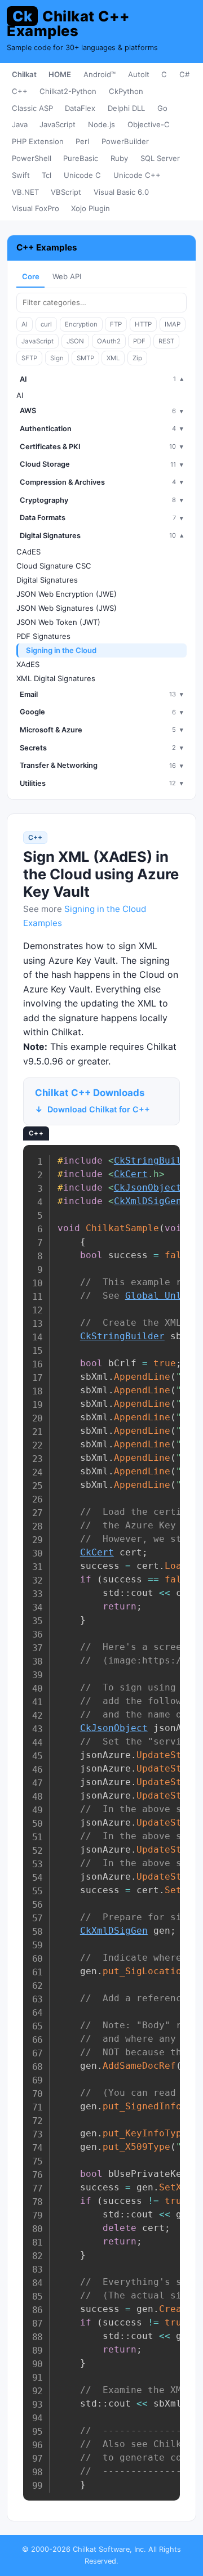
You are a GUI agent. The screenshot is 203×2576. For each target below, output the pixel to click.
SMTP (85, 358)
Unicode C (82, 175)
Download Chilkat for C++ (99, 1109)
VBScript (66, 192)
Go (162, 108)
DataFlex (80, 108)
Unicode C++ (137, 175)
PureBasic (81, 158)
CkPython (126, 91)
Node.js (101, 124)
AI (25, 324)
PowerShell (32, 158)
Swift (21, 175)
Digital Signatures (47, 580)
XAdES (28, 664)
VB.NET (25, 192)
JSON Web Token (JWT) (58, 622)
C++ (20, 91)
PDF (139, 341)
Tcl (47, 175)
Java (20, 124)
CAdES (28, 552)
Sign (57, 358)
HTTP (143, 324)
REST (166, 341)
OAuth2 (109, 341)
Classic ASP (32, 108)
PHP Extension (38, 141)
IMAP (173, 324)
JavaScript (58, 124)
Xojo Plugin (91, 208)
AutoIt (139, 74)
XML (113, 358)
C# (184, 74)
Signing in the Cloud (61, 650)
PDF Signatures (43, 636)
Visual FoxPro (36, 208)
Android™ (100, 74)
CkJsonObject (148, 1188)
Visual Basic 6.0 (121, 192)
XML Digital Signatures (56, 678)
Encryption (81, 324)
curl (46, 324)
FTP (116, 324)
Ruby (119, 158)
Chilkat (24, 74)
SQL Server (160, 158)
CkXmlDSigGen (148, 1201)
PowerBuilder (125, 141)
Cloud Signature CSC (54, 566)
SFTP (29, 358)
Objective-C (149, 124)
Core (31, 276)
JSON (75, 341)
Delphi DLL (126, 108)
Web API (67, 276)
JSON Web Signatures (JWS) (67, 608)
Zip (137, 358)
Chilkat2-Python (68, 91)
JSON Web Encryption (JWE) (67, 594)
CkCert (131, 1174)
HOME (60, 74)
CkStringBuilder (122, 1336)
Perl (82, 141)
